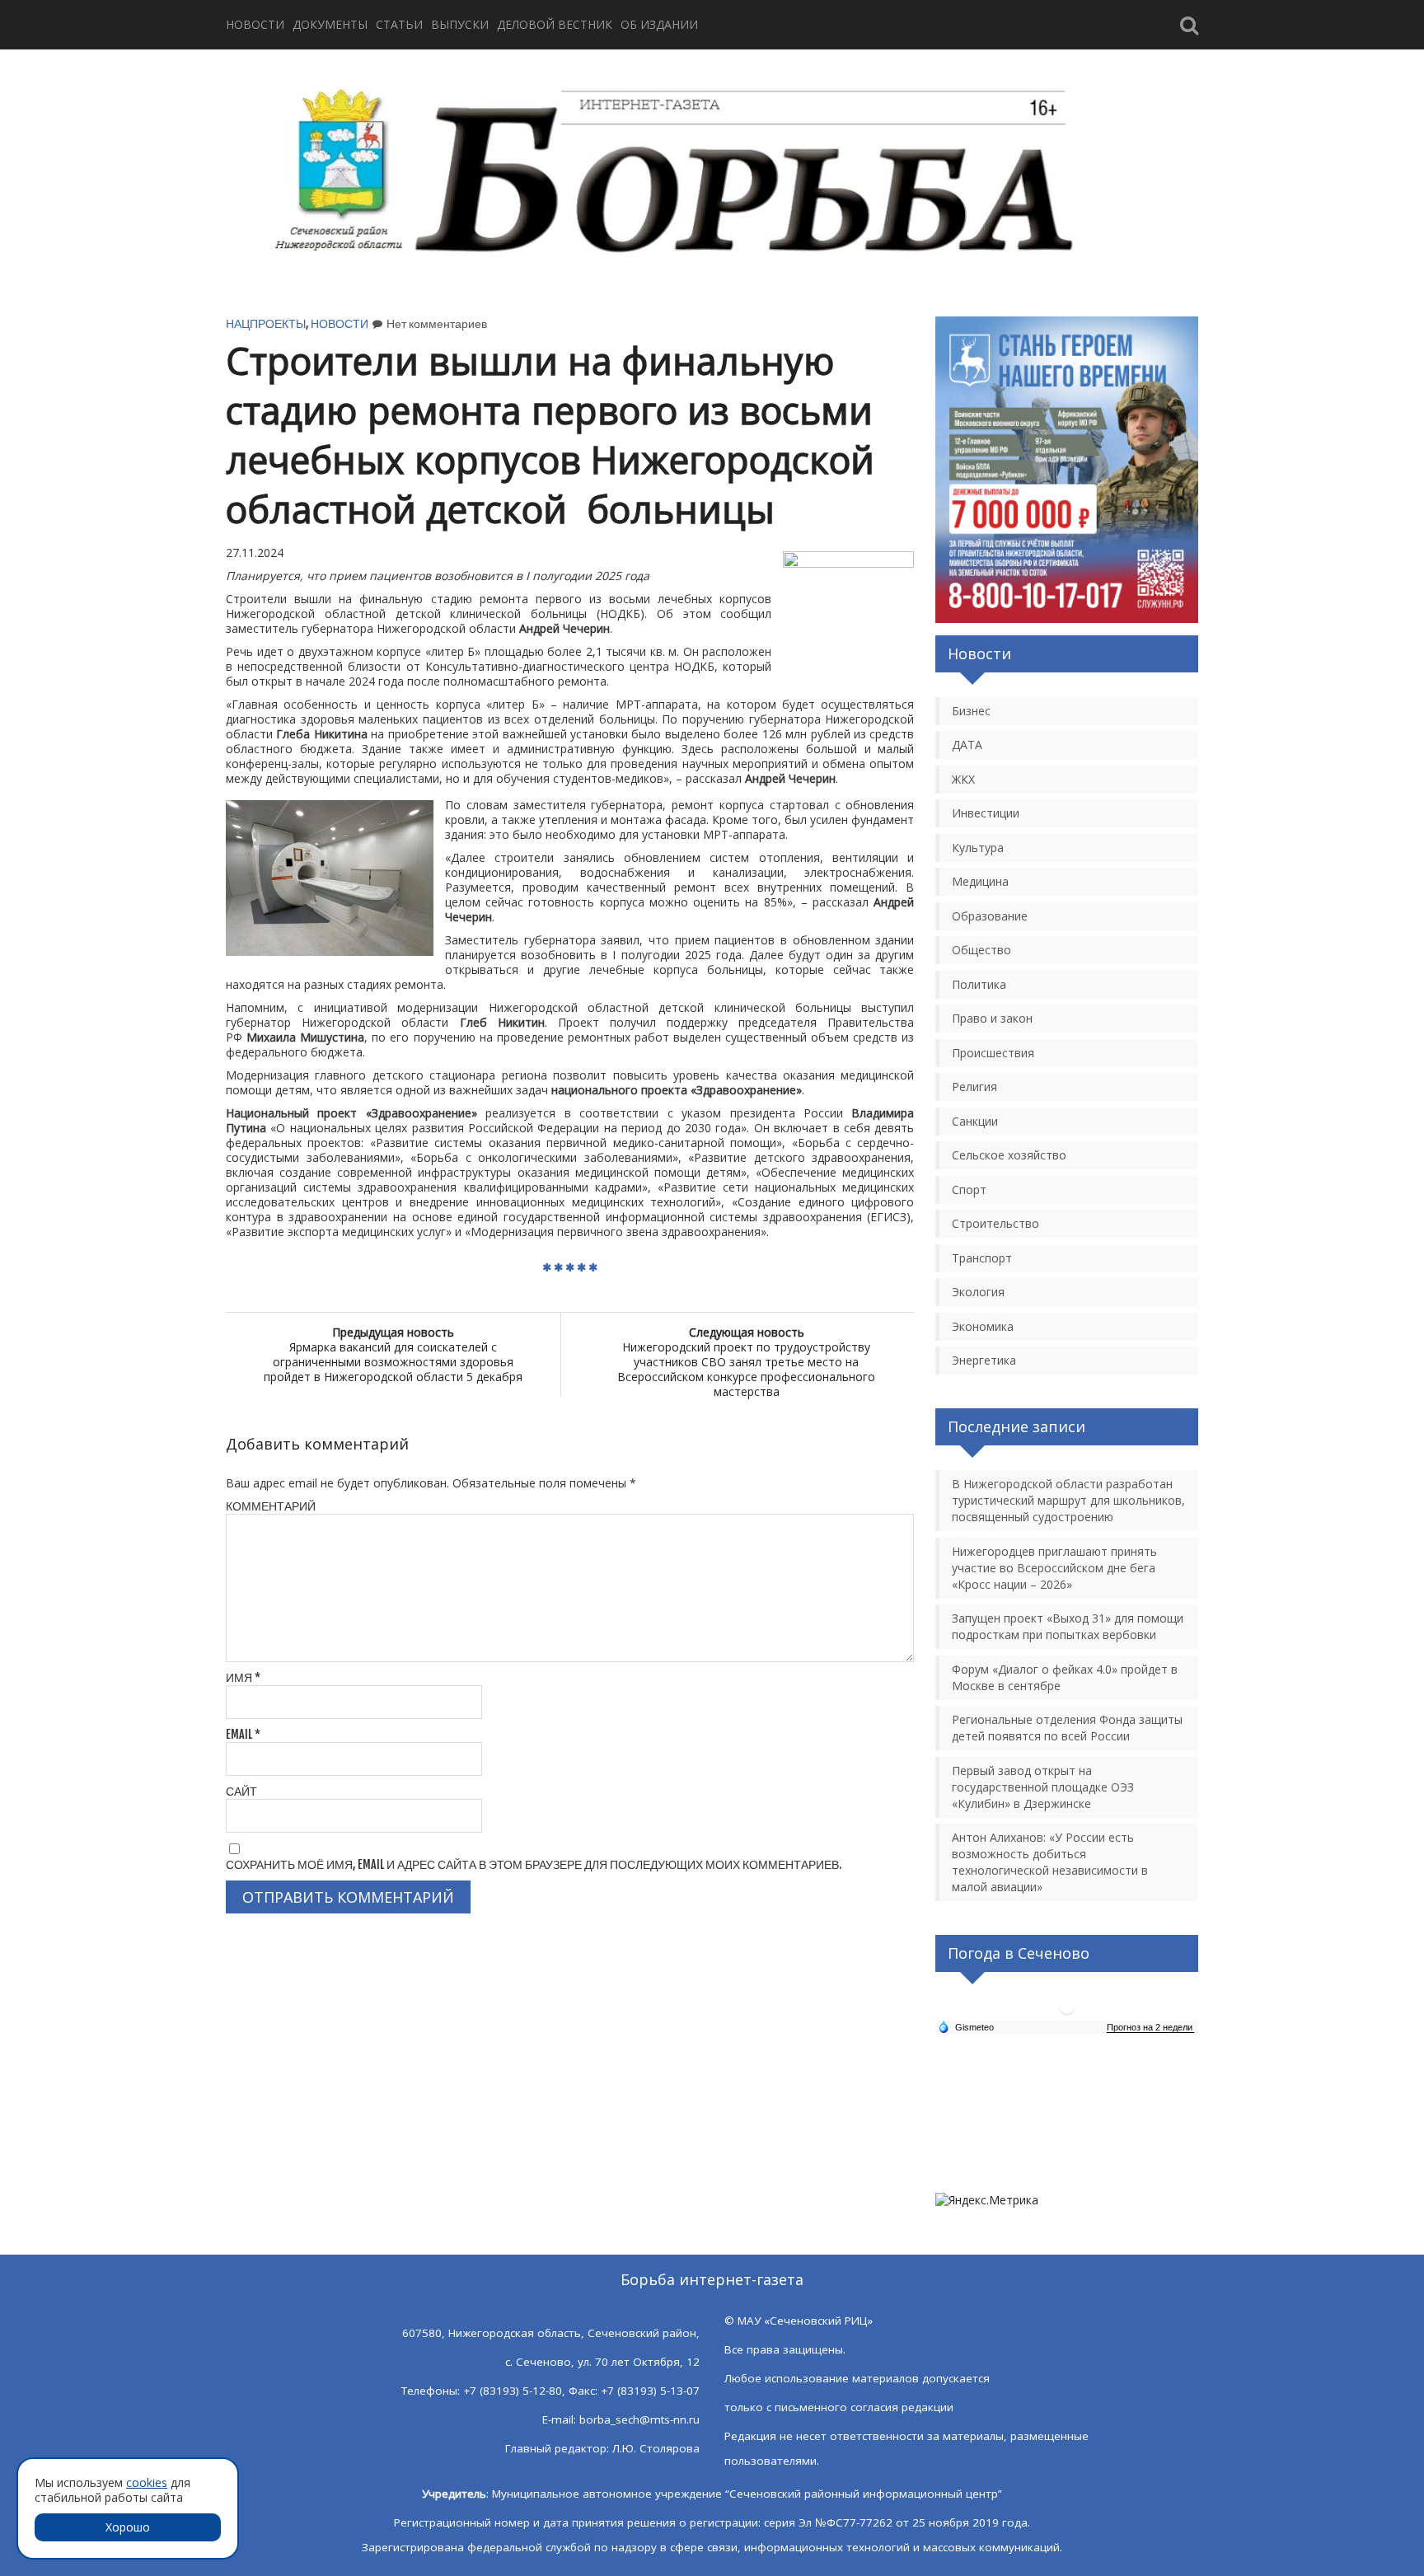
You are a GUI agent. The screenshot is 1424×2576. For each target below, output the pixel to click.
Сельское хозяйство (1009, 1155)
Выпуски (460, 24)
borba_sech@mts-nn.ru (639, 2419)
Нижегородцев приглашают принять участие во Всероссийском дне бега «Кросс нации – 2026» (1054, 1568)
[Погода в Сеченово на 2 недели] (1150, 2028)
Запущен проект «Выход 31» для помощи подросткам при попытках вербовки (1068, 1626)
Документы (330, 24)
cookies (147, 2482)
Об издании (659, 24)
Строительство (995, 1223)
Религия (974, 1087)
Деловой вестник (555, 24)
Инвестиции (986, 813)
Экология (978, 1292)
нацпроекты (266, 323)
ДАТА (967, 745)
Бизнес (971, 711)
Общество (981, 950)
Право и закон (992, 1018)
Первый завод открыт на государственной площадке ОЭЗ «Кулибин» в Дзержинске (1043, 1787)
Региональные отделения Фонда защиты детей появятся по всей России (1067, 1728)
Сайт (241, 1791)
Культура (978, 848)
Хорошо (128, 2527)
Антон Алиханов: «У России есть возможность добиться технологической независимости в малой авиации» (1050, 1862)
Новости (255, 24)
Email (243, 1734)
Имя (243, 1677)
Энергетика (984, 1360)
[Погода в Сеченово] (1067, 2013)
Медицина (980, 881)
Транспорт (982, 1258)
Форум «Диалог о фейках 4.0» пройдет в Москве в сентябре (1065, 1677)
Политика (979, 984)
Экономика (983, 1326)
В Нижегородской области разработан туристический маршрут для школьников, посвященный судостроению (1068, 1500)
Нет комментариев (437, 323)
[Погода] (966, 2026)
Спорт (969, 1190)
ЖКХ (963, 779)
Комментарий (271, 1506)
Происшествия (993, 1053)
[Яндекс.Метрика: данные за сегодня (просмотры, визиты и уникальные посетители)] (987, 2200)
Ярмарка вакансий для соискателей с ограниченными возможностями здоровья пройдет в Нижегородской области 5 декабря (393, 1354)
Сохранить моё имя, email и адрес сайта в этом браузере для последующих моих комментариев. (534, 1864)
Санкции (975, 1121)
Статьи (399, 24)
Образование (990, 916)
